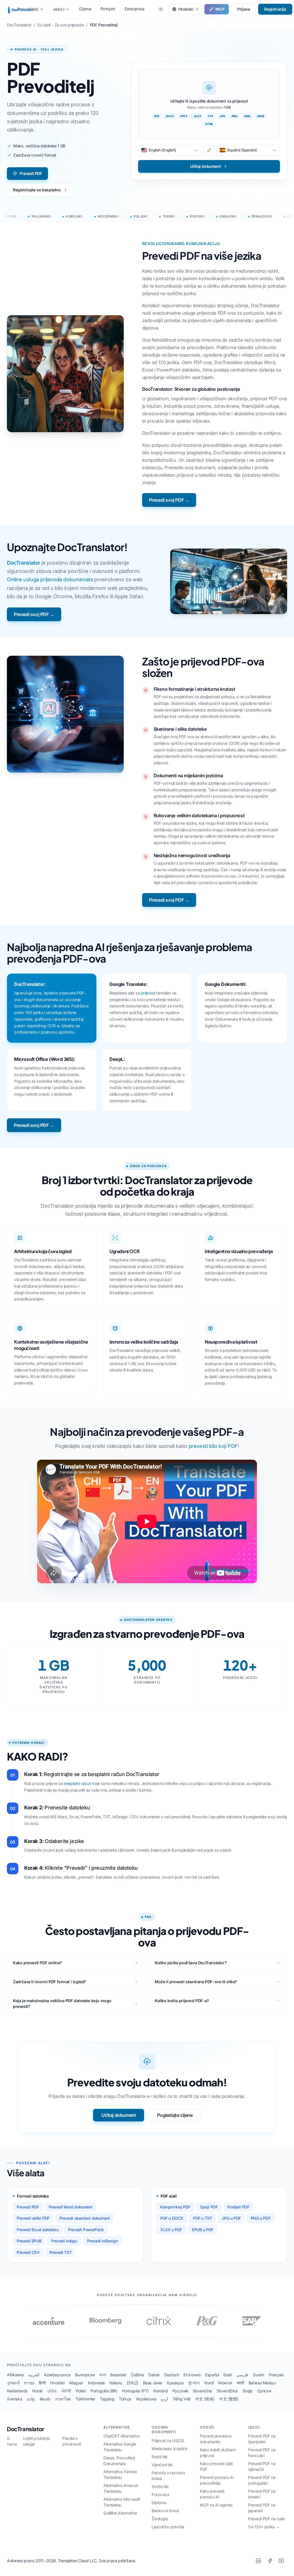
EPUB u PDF (203, 2230)
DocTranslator (24, 563)
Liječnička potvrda (168, 2527)
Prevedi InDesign (102, 2241)
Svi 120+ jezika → (264, 2527)
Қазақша (175, 2383)
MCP (220, 9)
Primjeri (108, 9)
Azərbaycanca (57, 2375)
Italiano (116, 2383)
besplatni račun (77, 1783)
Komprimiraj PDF (175, 2207)
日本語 (133, 2383)
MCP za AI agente (216, 2505)
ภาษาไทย (63, 2399)
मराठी (240, 2383)
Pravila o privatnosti (72, 2441)
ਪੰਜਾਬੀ (66, 2391)
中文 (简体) (205, 2399)
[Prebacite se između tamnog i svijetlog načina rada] (161, 9)
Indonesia (96, 2383)
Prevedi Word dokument (71, 2207)
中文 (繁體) (229, 2399)
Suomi (258, 2375)
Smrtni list (160, 2486)
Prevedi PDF (31, 173)
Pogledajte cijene (175, 2115)
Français (276, 2375)
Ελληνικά (192, 2375)
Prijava (243, 9)
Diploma (159, 2503)
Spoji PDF (209, 2207)
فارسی (242, 2375)
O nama (12, 2441)
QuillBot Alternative (120, 2513)
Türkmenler (85, 2399)
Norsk (37, 2391)
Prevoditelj (28, 9)
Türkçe (125, 2399)
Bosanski (118, 2375)
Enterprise (135, 9)
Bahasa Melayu (262, 2383)
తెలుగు (45, 2399)
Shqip (247, 2391)
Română (161, 2391)
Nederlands (17, 2391)
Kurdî (209, 2383)
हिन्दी (42, 2383)
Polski (81, 2391)
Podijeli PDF (238, 2207)
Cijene (85, 9)
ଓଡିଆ (52, 2391)
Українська (146, 2399)
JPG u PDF (231, 2218)
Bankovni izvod (165, 2511)
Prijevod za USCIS (168, 2441)
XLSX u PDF (171, 2230)
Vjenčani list (162, 2465)
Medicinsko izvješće (169, 2449)
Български (85, 2375)
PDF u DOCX (172, 2218)
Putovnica (160, 2495)
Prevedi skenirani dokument (85, 2218)
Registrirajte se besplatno (37, 190)
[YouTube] (281, 2561)
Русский (180, 2391)
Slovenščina (227, 2391)
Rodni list (159, 2457)
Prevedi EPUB (29, 2241)
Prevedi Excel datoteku (37, 2230)
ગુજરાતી (13, 2383)
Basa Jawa (153, 2383)
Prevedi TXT (61, 2252)
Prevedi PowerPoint (86, 2230)
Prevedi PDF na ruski (266, 2519)
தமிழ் (31, 2399)
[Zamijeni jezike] (209, 150)
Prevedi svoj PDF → (169, 500)
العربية (34, 2375)
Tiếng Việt (182, 2399)
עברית (29, 2383)
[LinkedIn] (258, 2561)
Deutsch (172, 2375)
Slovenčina (202, 2391)
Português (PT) (135, 2391)
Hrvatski (57, 2383)
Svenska (14, 2399)
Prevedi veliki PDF (33, 2218)
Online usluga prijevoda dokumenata (50, 579)
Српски (264, 2391)
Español (212, 2375)
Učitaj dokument (119, 2115)
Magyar (76, 2383)
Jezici (59, 9)
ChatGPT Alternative (121, 2436)
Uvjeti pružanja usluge (36, 2441)
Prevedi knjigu (64, 2241)
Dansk (154, 2375)
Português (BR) (104, 2391)
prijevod (148, 993)
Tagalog (107, 2399)
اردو (165, 2399)
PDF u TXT (202, 2218)
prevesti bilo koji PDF (213, 1446)
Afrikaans (15, 2375)
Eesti (228, 2375)
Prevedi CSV (28, 2252)
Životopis (160, 2519)
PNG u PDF (261, 2218)
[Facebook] (270, 2561)
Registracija (275, 9)
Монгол (225, 2383)
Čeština (137, 2375)
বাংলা (102, 2375)
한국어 (194, 2383)
